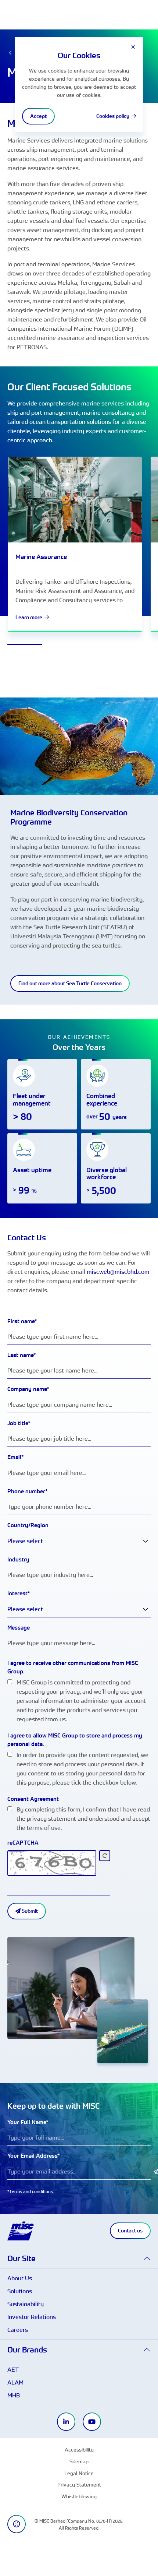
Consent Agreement (33, 1799)
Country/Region (28, 1525)
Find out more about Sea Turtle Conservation (70, 983)
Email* (16, 1457)
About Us (20, 2278)
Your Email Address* (34, 2156)
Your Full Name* (28, 2122)
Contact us (130, 2231)
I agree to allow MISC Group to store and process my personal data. (75, 1740)
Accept (38, 116)
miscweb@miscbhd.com (118, 1272)
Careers (18, 2330)
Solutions (20, 2291)
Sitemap (79, 2461)
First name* (22, 1321)
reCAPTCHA (23, 1843)
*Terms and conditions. (31, 2191)
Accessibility (79, 2450)
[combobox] (79, 1541)
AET (13, 2369)
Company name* (28, 1389)
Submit (29, 1911)
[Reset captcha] (105, 1856)
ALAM (15, 2382)
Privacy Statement (79, 2484)
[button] (79, 2258)
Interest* (19, 1593)
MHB (14, 2395)
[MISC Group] (21, 2230)
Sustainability (26, 2304)
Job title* (19, 1423)
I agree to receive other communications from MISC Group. (73, 1667)
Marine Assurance (41, 557)
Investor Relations (32, 2317)
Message (19, 1628)
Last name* (22, 1355)
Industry (18, 1559)
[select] (146, 1541)
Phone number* (28, 1491)
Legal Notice (79, 2473)
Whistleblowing (79, 2496)
